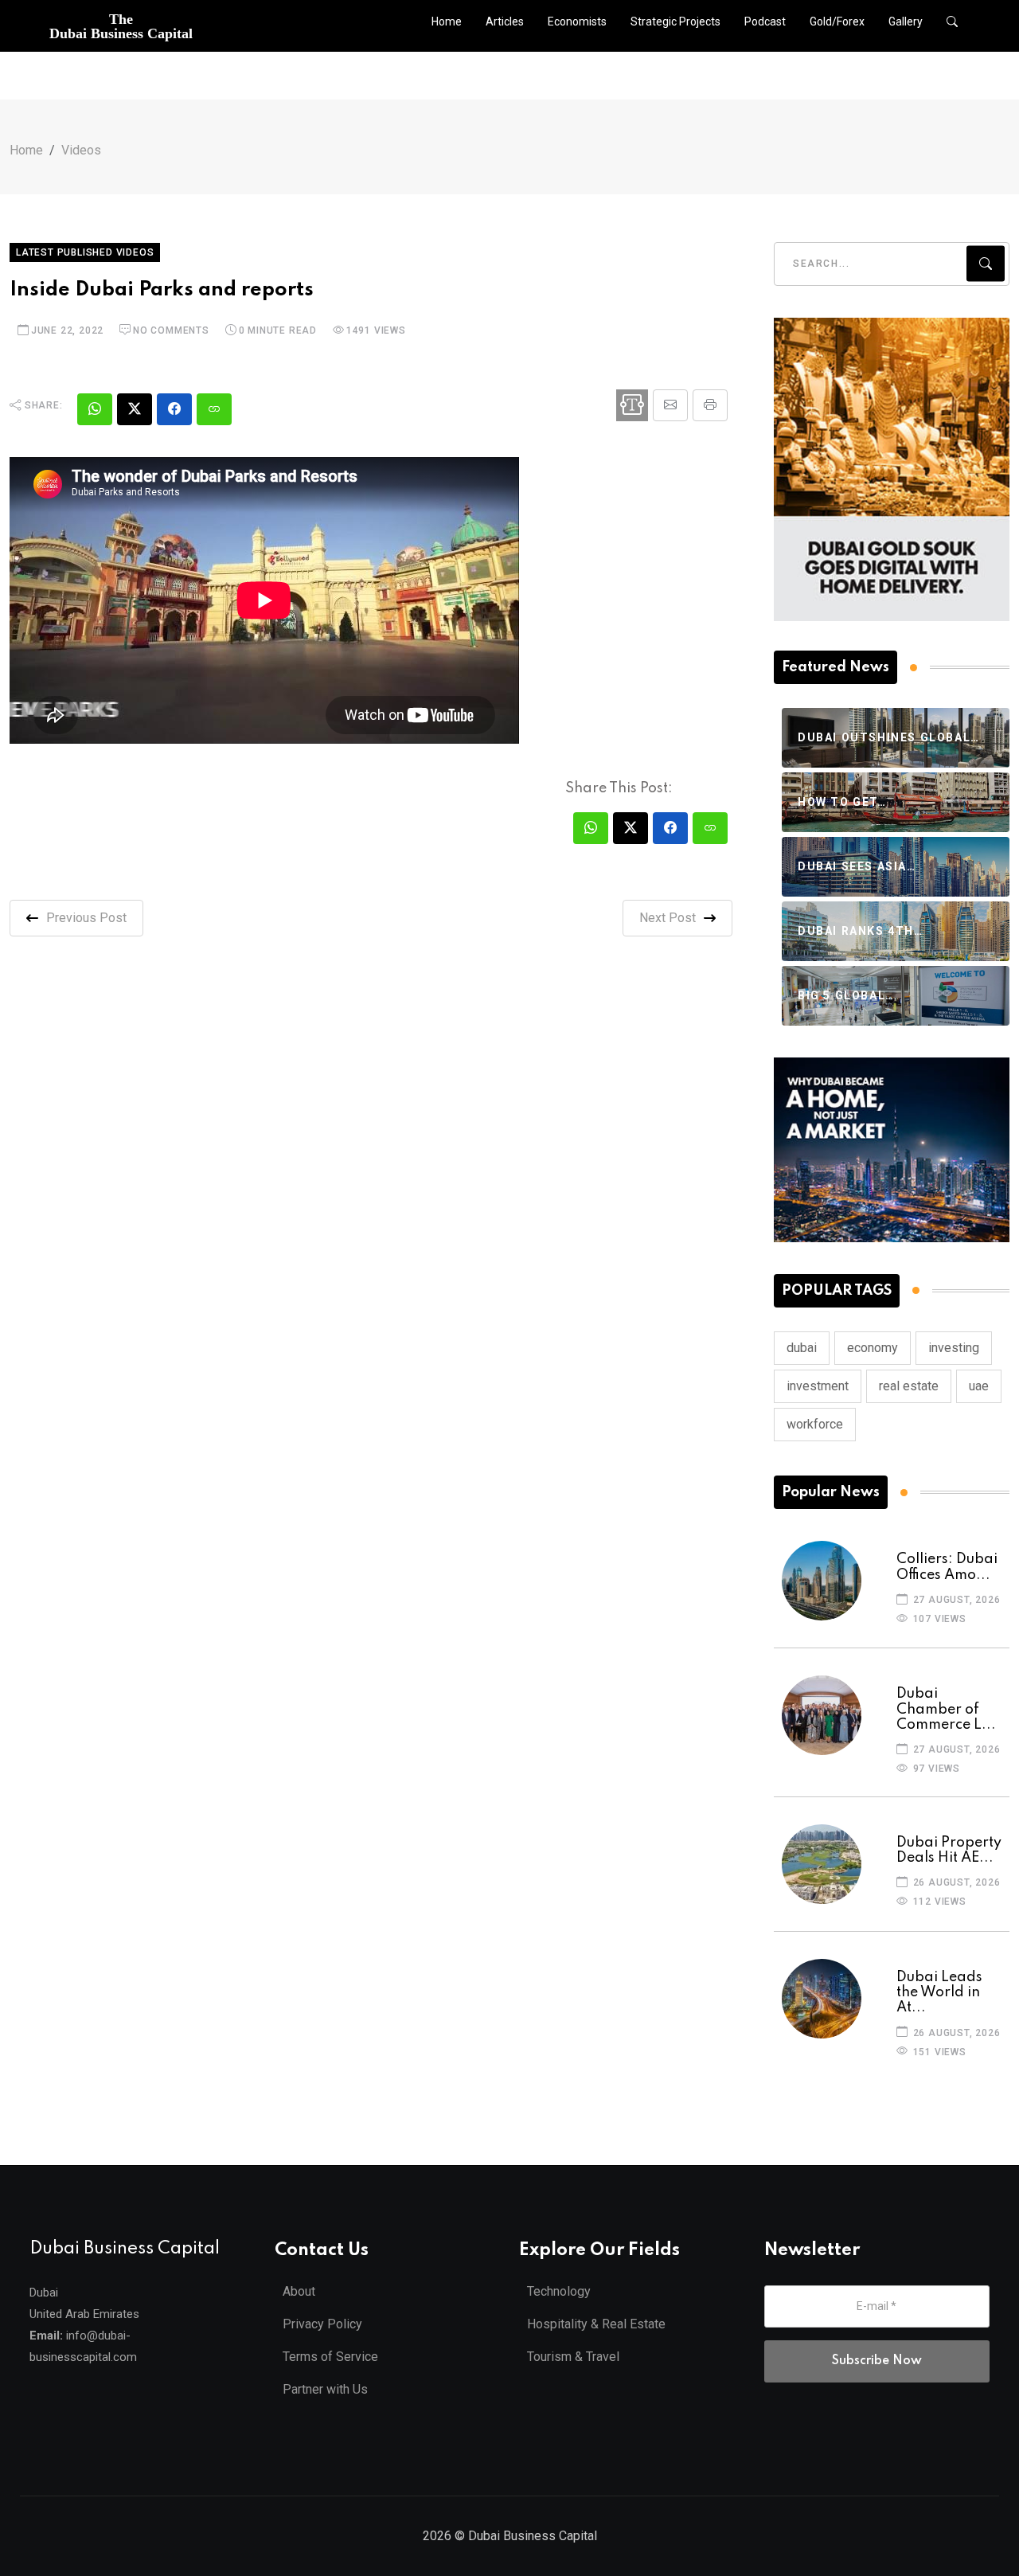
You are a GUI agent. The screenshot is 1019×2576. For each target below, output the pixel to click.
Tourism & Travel (573, 2357)
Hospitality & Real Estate (596, 2324)
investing (954, 1348)
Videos (81, 150)
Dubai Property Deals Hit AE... (949, 1850)
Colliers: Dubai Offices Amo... (947, 1567)
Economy (873, 1348)
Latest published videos (85, 252)
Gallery (906, 21)
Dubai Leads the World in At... (939, 1992)
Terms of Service (330, 2357)
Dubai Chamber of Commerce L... (946, 1709)
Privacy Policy (322, 2324)
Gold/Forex (837, 21)
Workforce (815, 1424)
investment (818, 1386)
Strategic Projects (675, 21)
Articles (505, 21)
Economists (577, 21)
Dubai (802, 1348)
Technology (559, 2291)
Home (447, 21)
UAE (979, 1386)
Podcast (765, 21)
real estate (909, 1386)
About (299, 2291)
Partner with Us (325, 2389)
